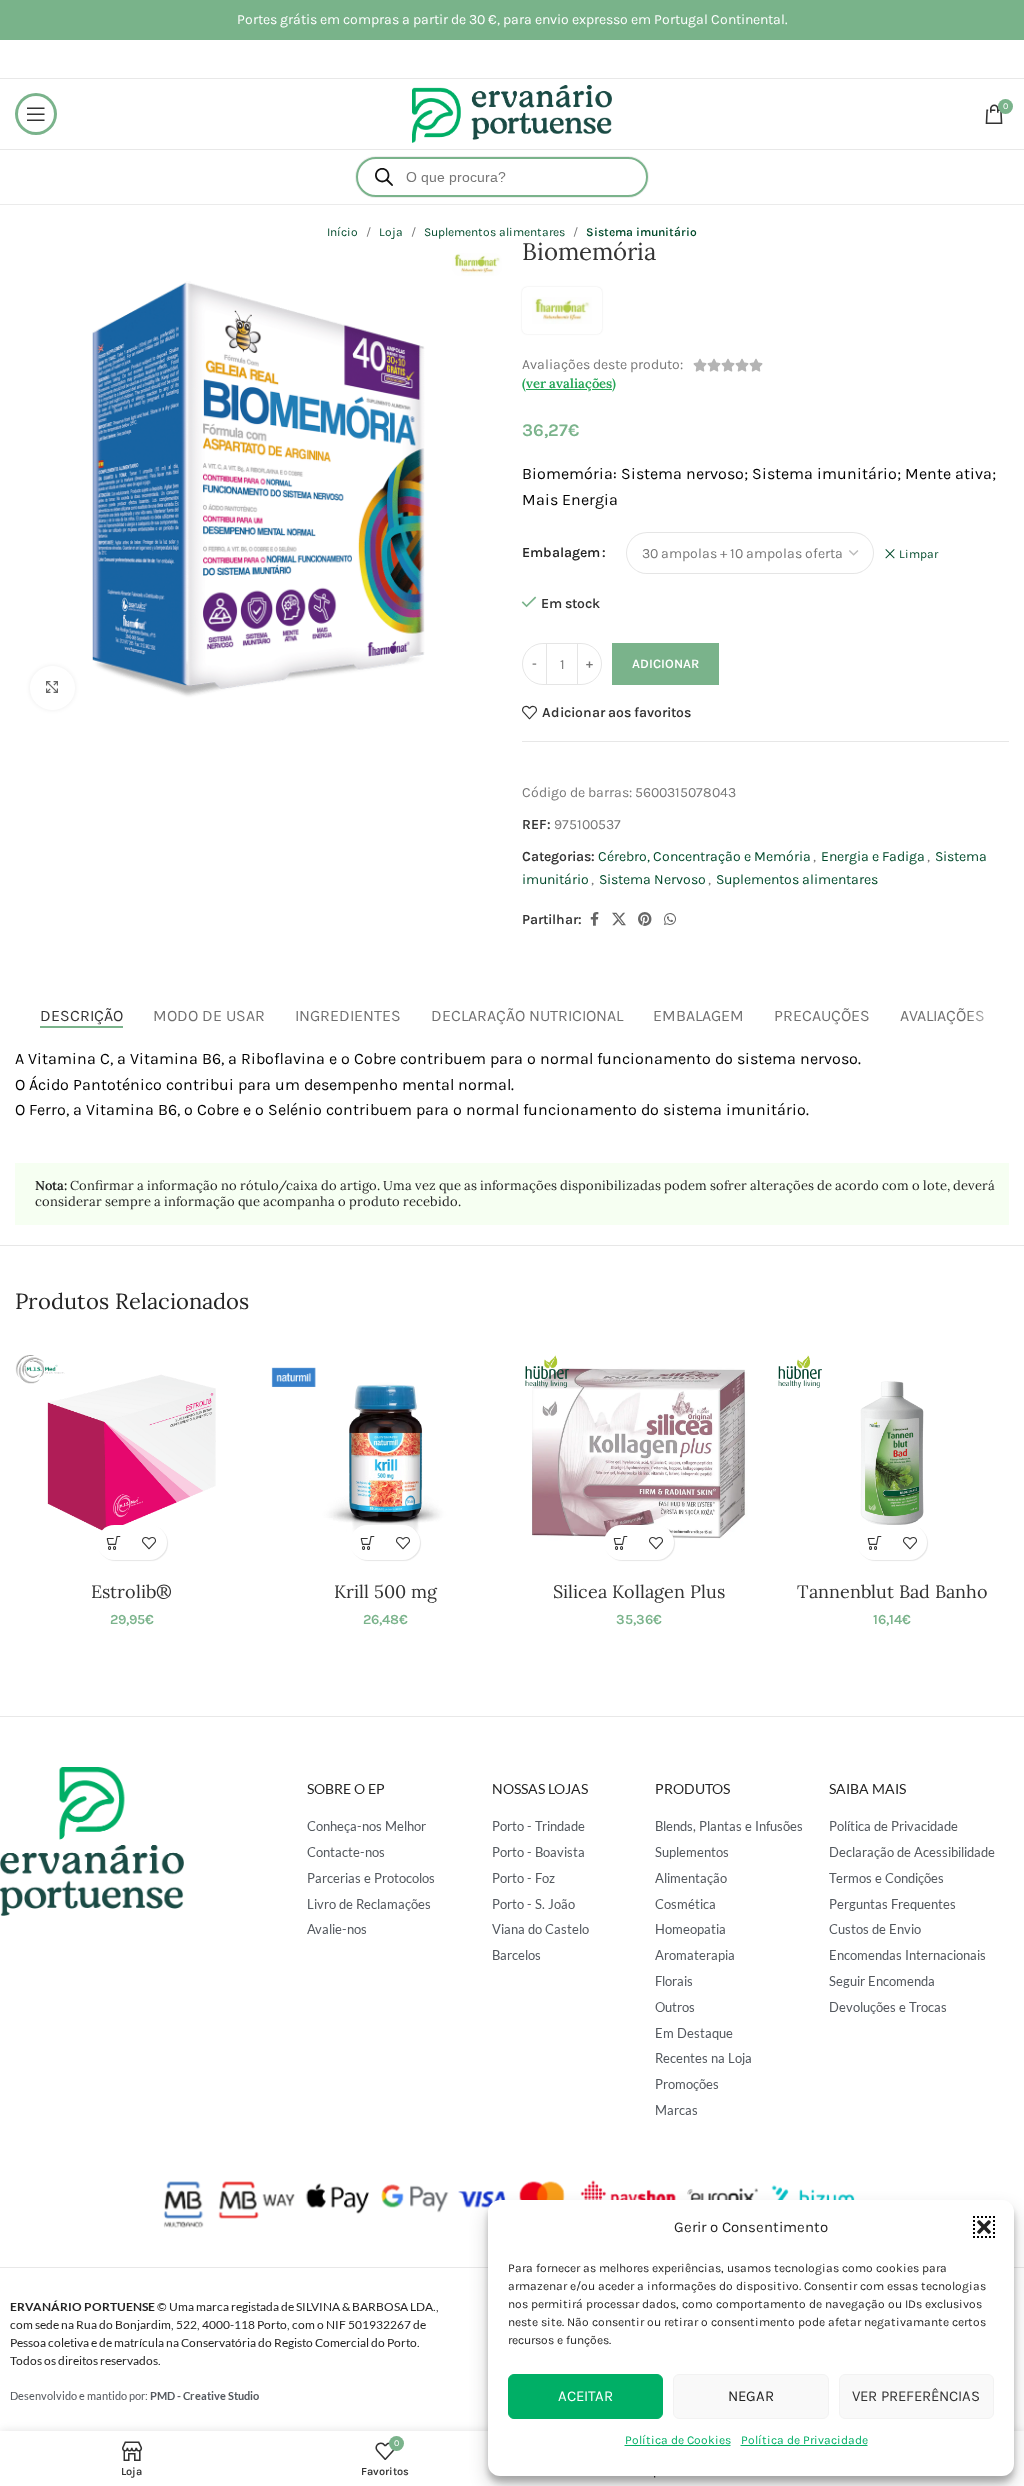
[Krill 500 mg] (385, 1453)
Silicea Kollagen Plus (639, 1591)
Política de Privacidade (804, 2440)
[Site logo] (512, 112)
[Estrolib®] (131, 1453)
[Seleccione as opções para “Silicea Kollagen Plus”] (621, 1542)
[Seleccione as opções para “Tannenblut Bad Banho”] (874, 1542)
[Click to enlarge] (52, 688)
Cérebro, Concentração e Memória (704, 856)
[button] (984, 2227)
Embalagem (561, 552)
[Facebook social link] (594, 920)
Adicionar (665, 663)
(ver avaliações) (569, 383)
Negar (751, 2396)
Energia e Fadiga (873, 856)
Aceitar (585, 2396)
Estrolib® (131, 1591)
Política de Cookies (678, 2440)
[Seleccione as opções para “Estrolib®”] (114, 1542)
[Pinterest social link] (645, 920)
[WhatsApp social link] (670, 920)
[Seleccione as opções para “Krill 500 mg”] (367, 1542)
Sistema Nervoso (652, 879)
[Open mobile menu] (36, 114)
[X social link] (619, 920)
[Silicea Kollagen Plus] (638, 1453)
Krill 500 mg (385, 1591)
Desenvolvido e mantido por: (134, 2395)
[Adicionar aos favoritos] (149, 1542)
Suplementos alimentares (797, 879)
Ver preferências (916, 2396)
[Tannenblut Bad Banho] (891, 1453)
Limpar (918, 554)
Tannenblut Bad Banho (892, 1591)
